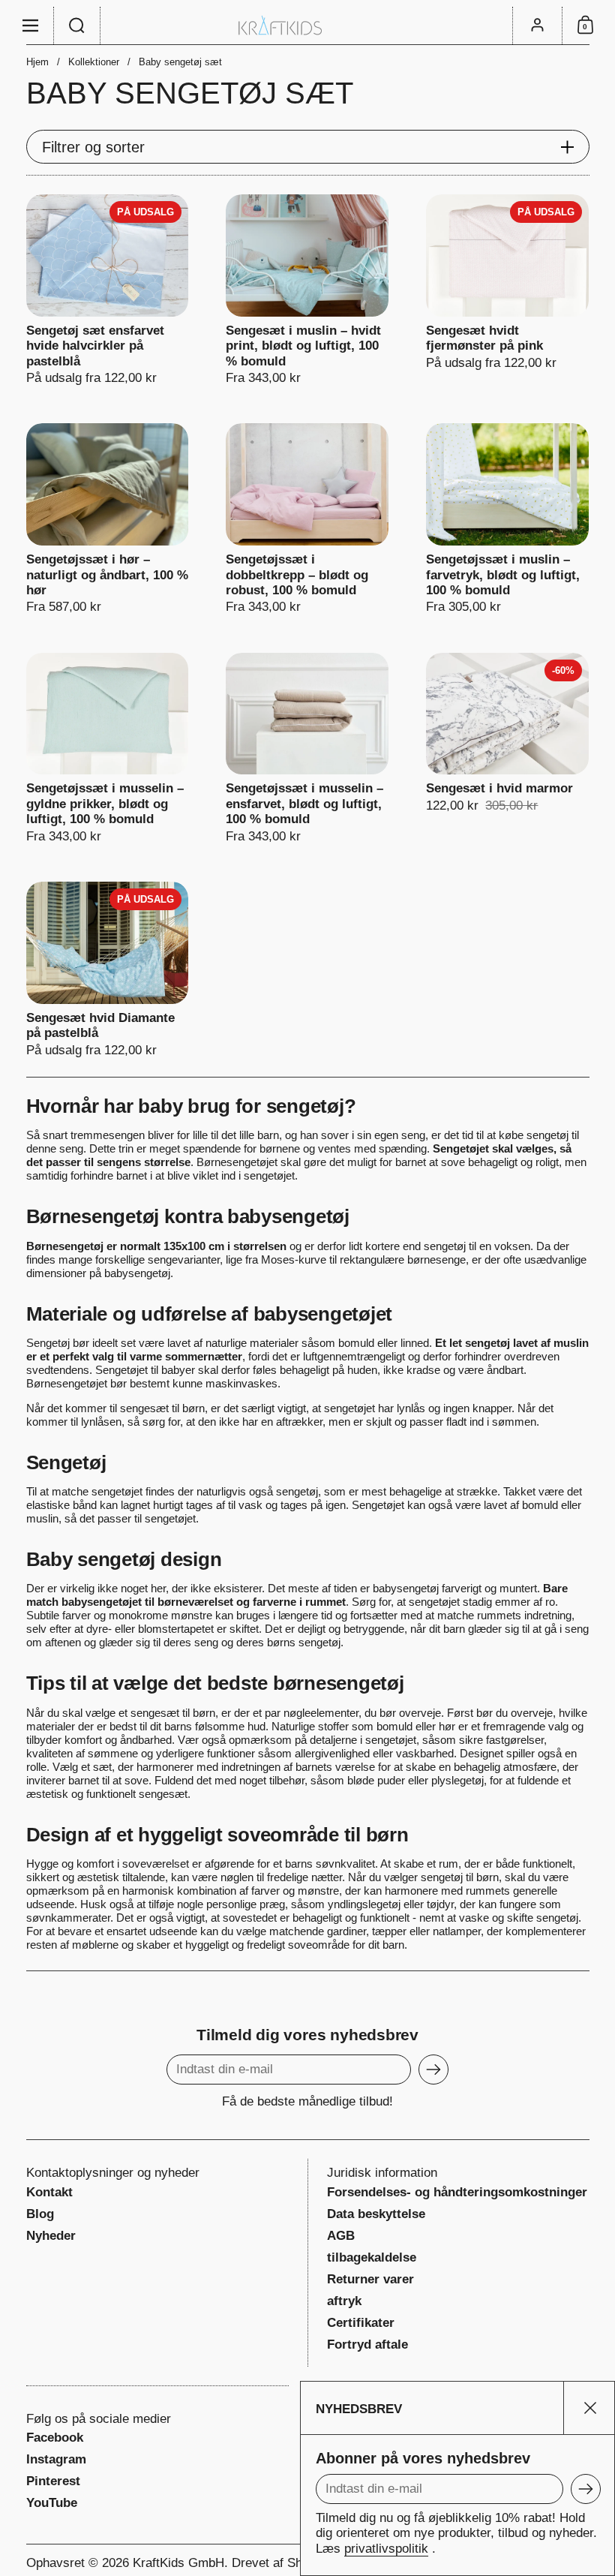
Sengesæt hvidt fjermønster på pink (507, 290)
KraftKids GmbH (178, 2563)
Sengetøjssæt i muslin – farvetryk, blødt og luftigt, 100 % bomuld (507, 519)
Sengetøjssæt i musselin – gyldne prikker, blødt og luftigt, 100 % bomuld (108, 748)
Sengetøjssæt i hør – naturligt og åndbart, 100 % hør (108, 519)
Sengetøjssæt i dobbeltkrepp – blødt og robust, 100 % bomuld (307, 519)
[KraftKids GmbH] (307, 25)
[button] (77, 26)
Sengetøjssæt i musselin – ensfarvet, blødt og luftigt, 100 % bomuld (307, 748)
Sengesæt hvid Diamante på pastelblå (108, 970)
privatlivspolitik (386, 2549)
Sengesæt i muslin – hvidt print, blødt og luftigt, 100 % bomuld (307, 290)
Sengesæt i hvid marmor (507, 748)
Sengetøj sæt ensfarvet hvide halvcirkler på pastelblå (108, 290)
